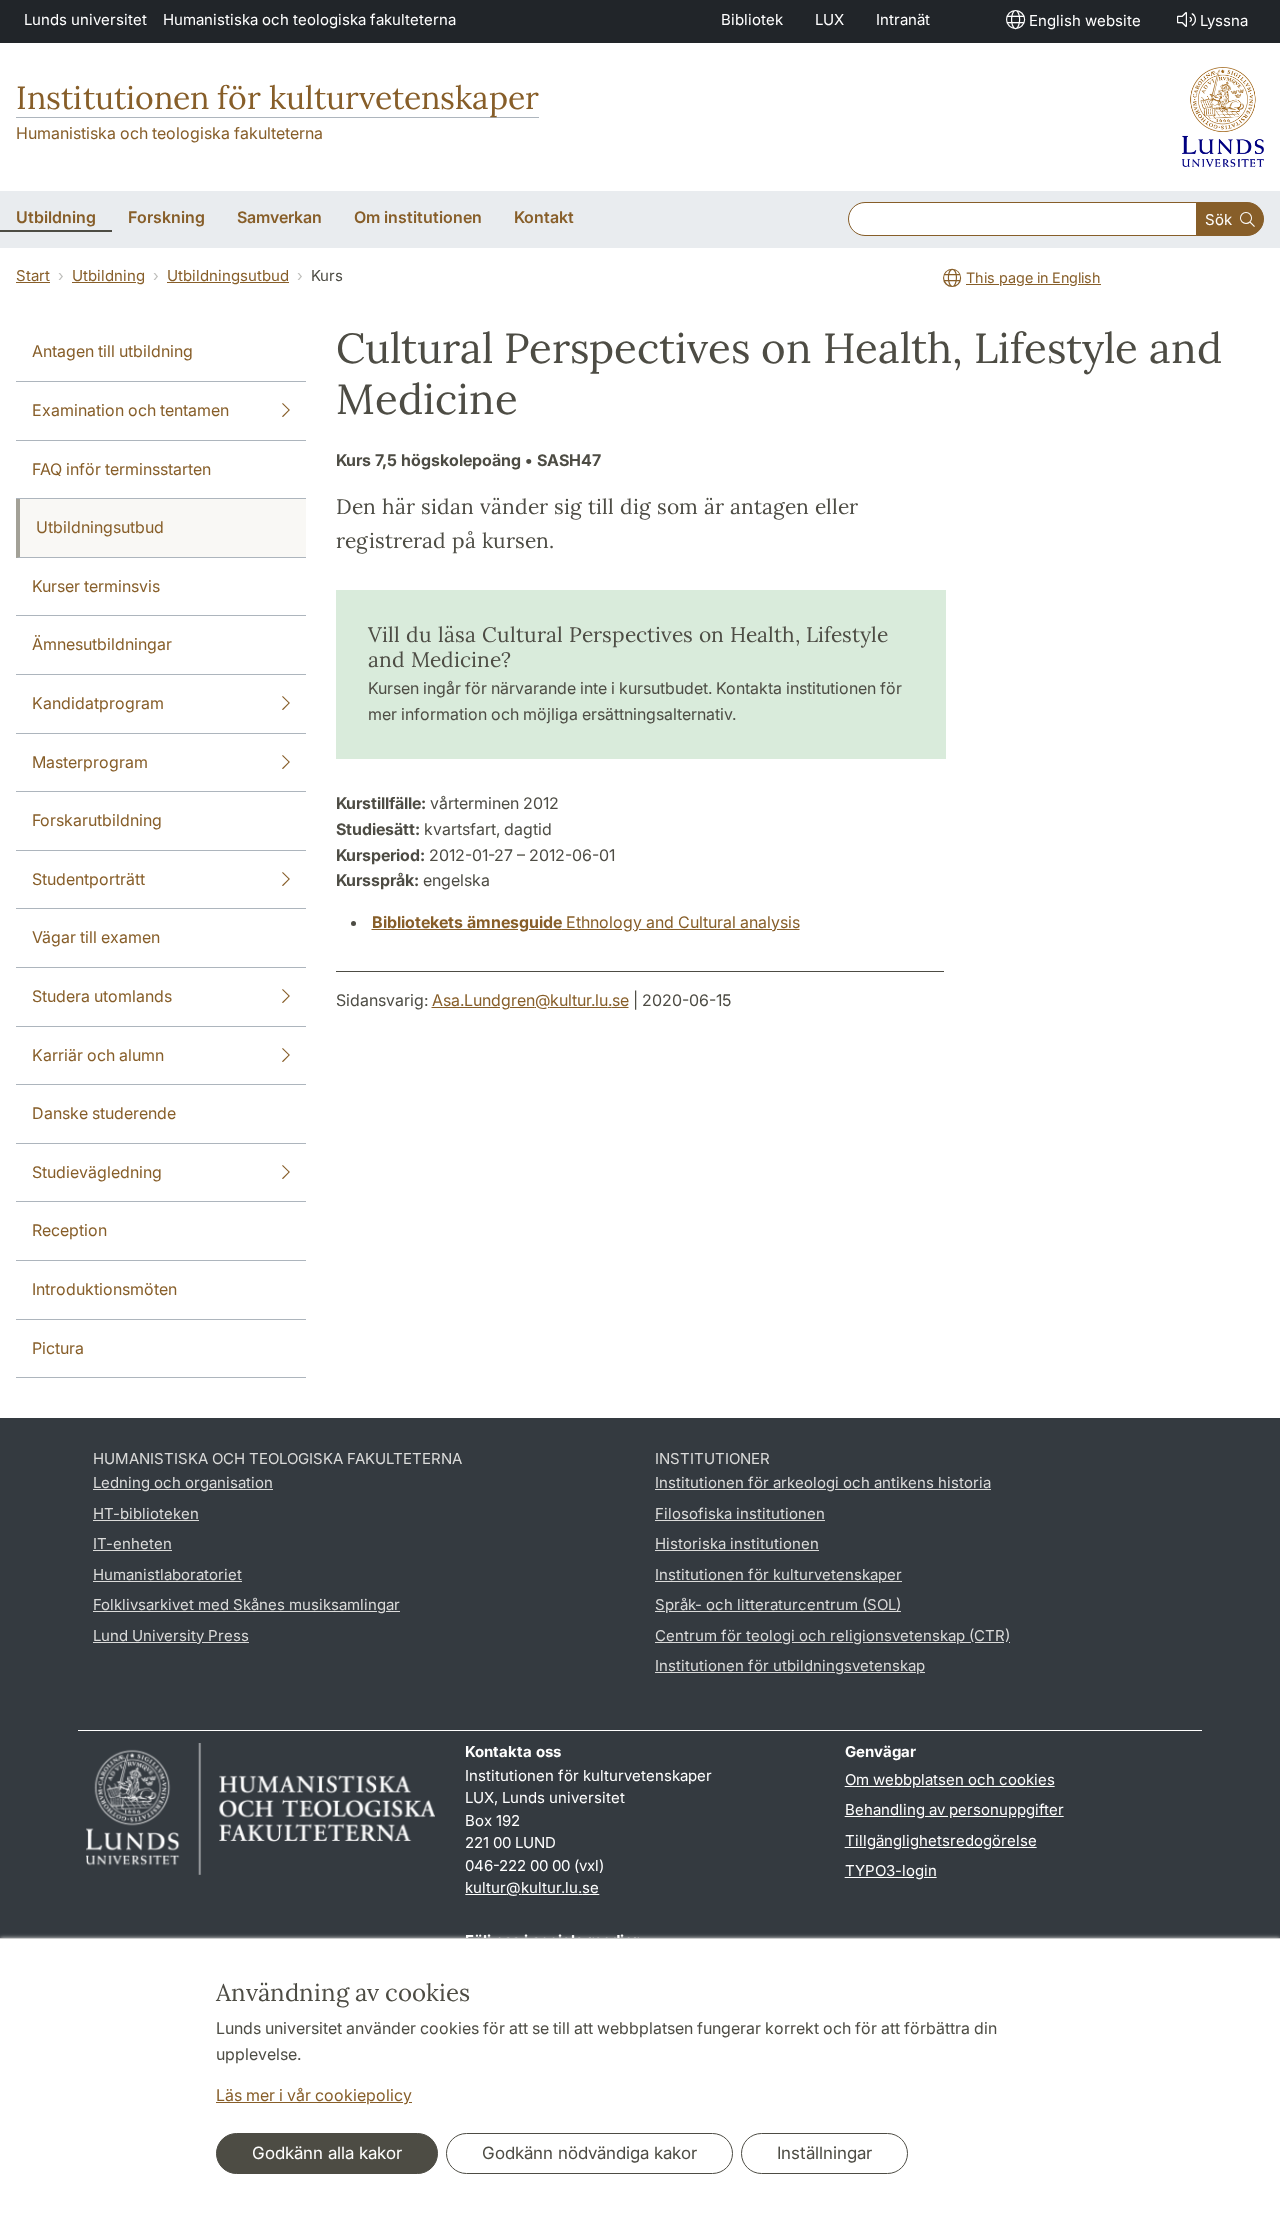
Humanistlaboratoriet (167, 1574)
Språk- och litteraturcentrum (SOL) (778, 1604)
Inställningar (824, 2153)
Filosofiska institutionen (740, 1513)
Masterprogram (90, 762)
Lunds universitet (85, 19)
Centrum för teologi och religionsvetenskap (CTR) (832, 1635)
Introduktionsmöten (104, 1289)
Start (33, 275)
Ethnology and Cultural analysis (586, 922)
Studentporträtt (88, 879)
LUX (829, 19)
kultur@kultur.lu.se (532, 1887)
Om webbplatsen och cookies (950, 1779)
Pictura (58, 1348)
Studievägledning (97, 1172)
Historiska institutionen (737, 1543)
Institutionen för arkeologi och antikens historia (823, 1482)
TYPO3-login (891, 1870)
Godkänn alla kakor (327, 2153)
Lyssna (1224, 20)
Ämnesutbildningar (102, 644)
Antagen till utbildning (112, 351)
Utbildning (108, 275)
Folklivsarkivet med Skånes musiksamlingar (246, 1604)
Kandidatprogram (98, 703)
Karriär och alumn (98, 1055)
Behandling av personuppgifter (954, 1809)
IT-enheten (132, 1543)
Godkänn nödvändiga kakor (589, 2153)
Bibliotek (752, 19)
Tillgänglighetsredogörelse (941, 1840)
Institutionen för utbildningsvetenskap (790, 1665)
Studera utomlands (102, 996)
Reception (69, 1230)
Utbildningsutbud (228, 275)
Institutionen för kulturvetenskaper (277, 97)
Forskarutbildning (97, 820)
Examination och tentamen (130, 410)
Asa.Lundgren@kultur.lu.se (530, 1000)
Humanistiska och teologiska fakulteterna (309, 19)
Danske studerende (104, 1113)
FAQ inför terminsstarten (121, 469)
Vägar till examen (96, 937)
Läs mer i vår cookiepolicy (314, 2095)
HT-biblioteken (146, 1513)
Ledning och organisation (183, 1482)
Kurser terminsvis (96, 586)
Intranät (903, 19)
